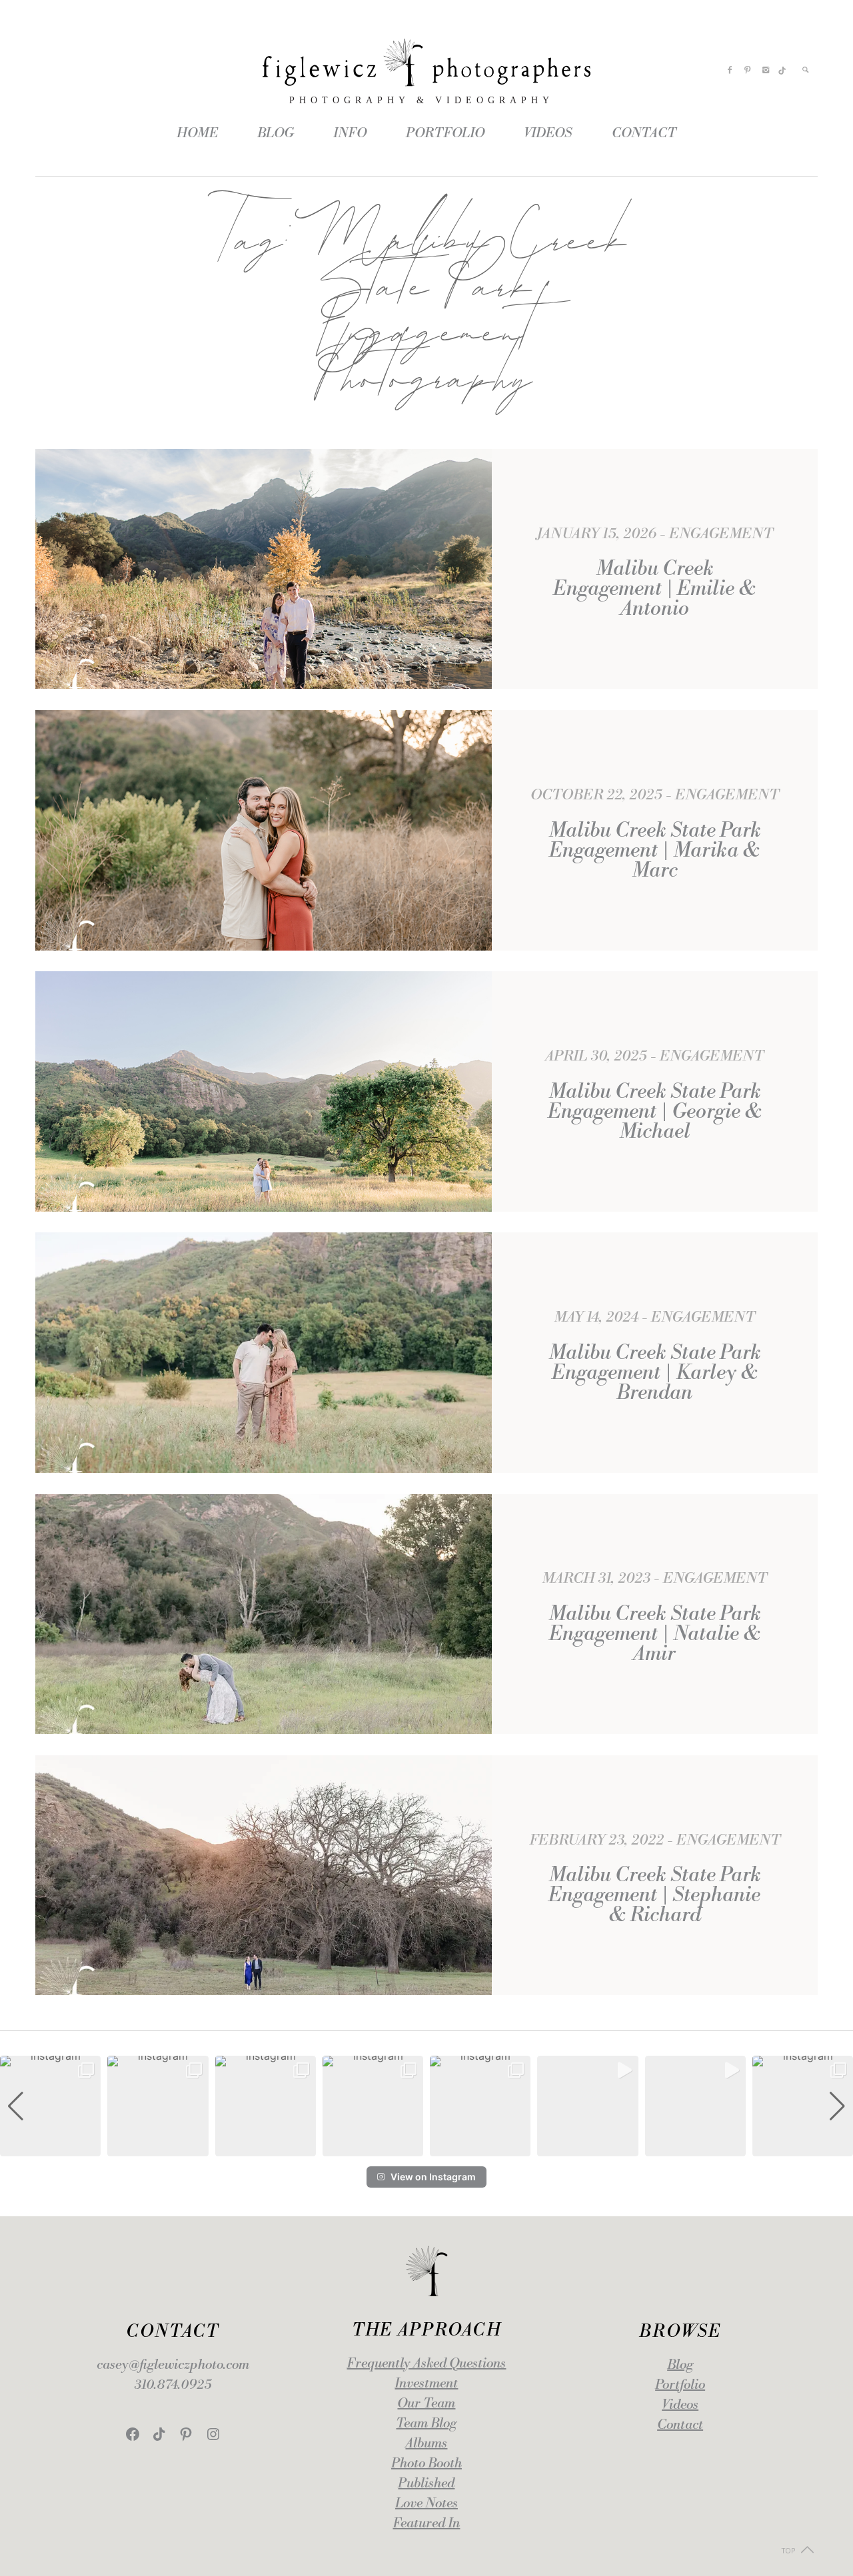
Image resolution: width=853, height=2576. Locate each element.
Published (426, 2484)
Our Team (426, 2404)
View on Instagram (433, 2177)
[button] (426, 2147)
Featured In (426, 2524)
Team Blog (426, 2424)
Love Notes (426, 2504)
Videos (680, 2405)
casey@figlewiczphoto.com (173, 2365)
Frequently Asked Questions (426, 2364)
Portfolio (680, 2385)
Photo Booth (426, 2464)
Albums (426, 2444)
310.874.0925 (173, 2385)
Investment (426, 2384)
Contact (680, 2425)
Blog (680, 2365)
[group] (50, 2106)
